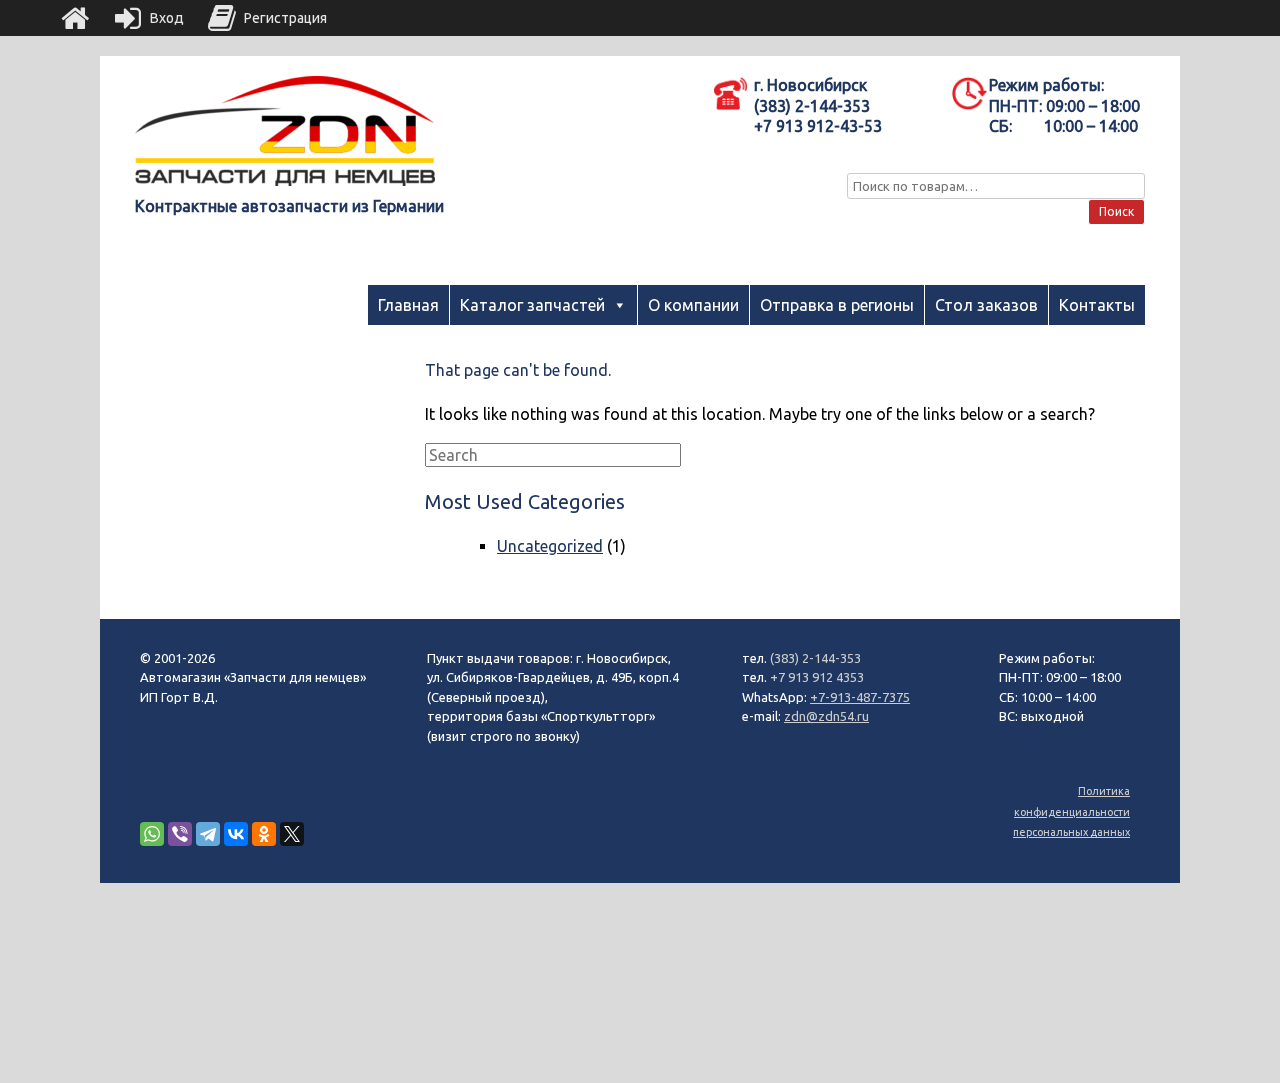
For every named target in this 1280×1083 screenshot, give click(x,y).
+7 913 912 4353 (817, 677)
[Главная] (75, 18)
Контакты (1097, 305)
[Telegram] (208, 834)
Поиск (1116, 211)
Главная (408, 305)
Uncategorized (550, 546)
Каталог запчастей (532, 305)
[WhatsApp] (152, 834)
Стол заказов (986, 305)
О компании (693, 305)
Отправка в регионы (837, 305)
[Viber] (180, 834)
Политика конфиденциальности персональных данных (1071, 811)
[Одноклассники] (264, 834)
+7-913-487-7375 (860, 697)
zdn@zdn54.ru (826, 716)
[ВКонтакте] (236, 834)
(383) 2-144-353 (815, 658)
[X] (292, 834)
